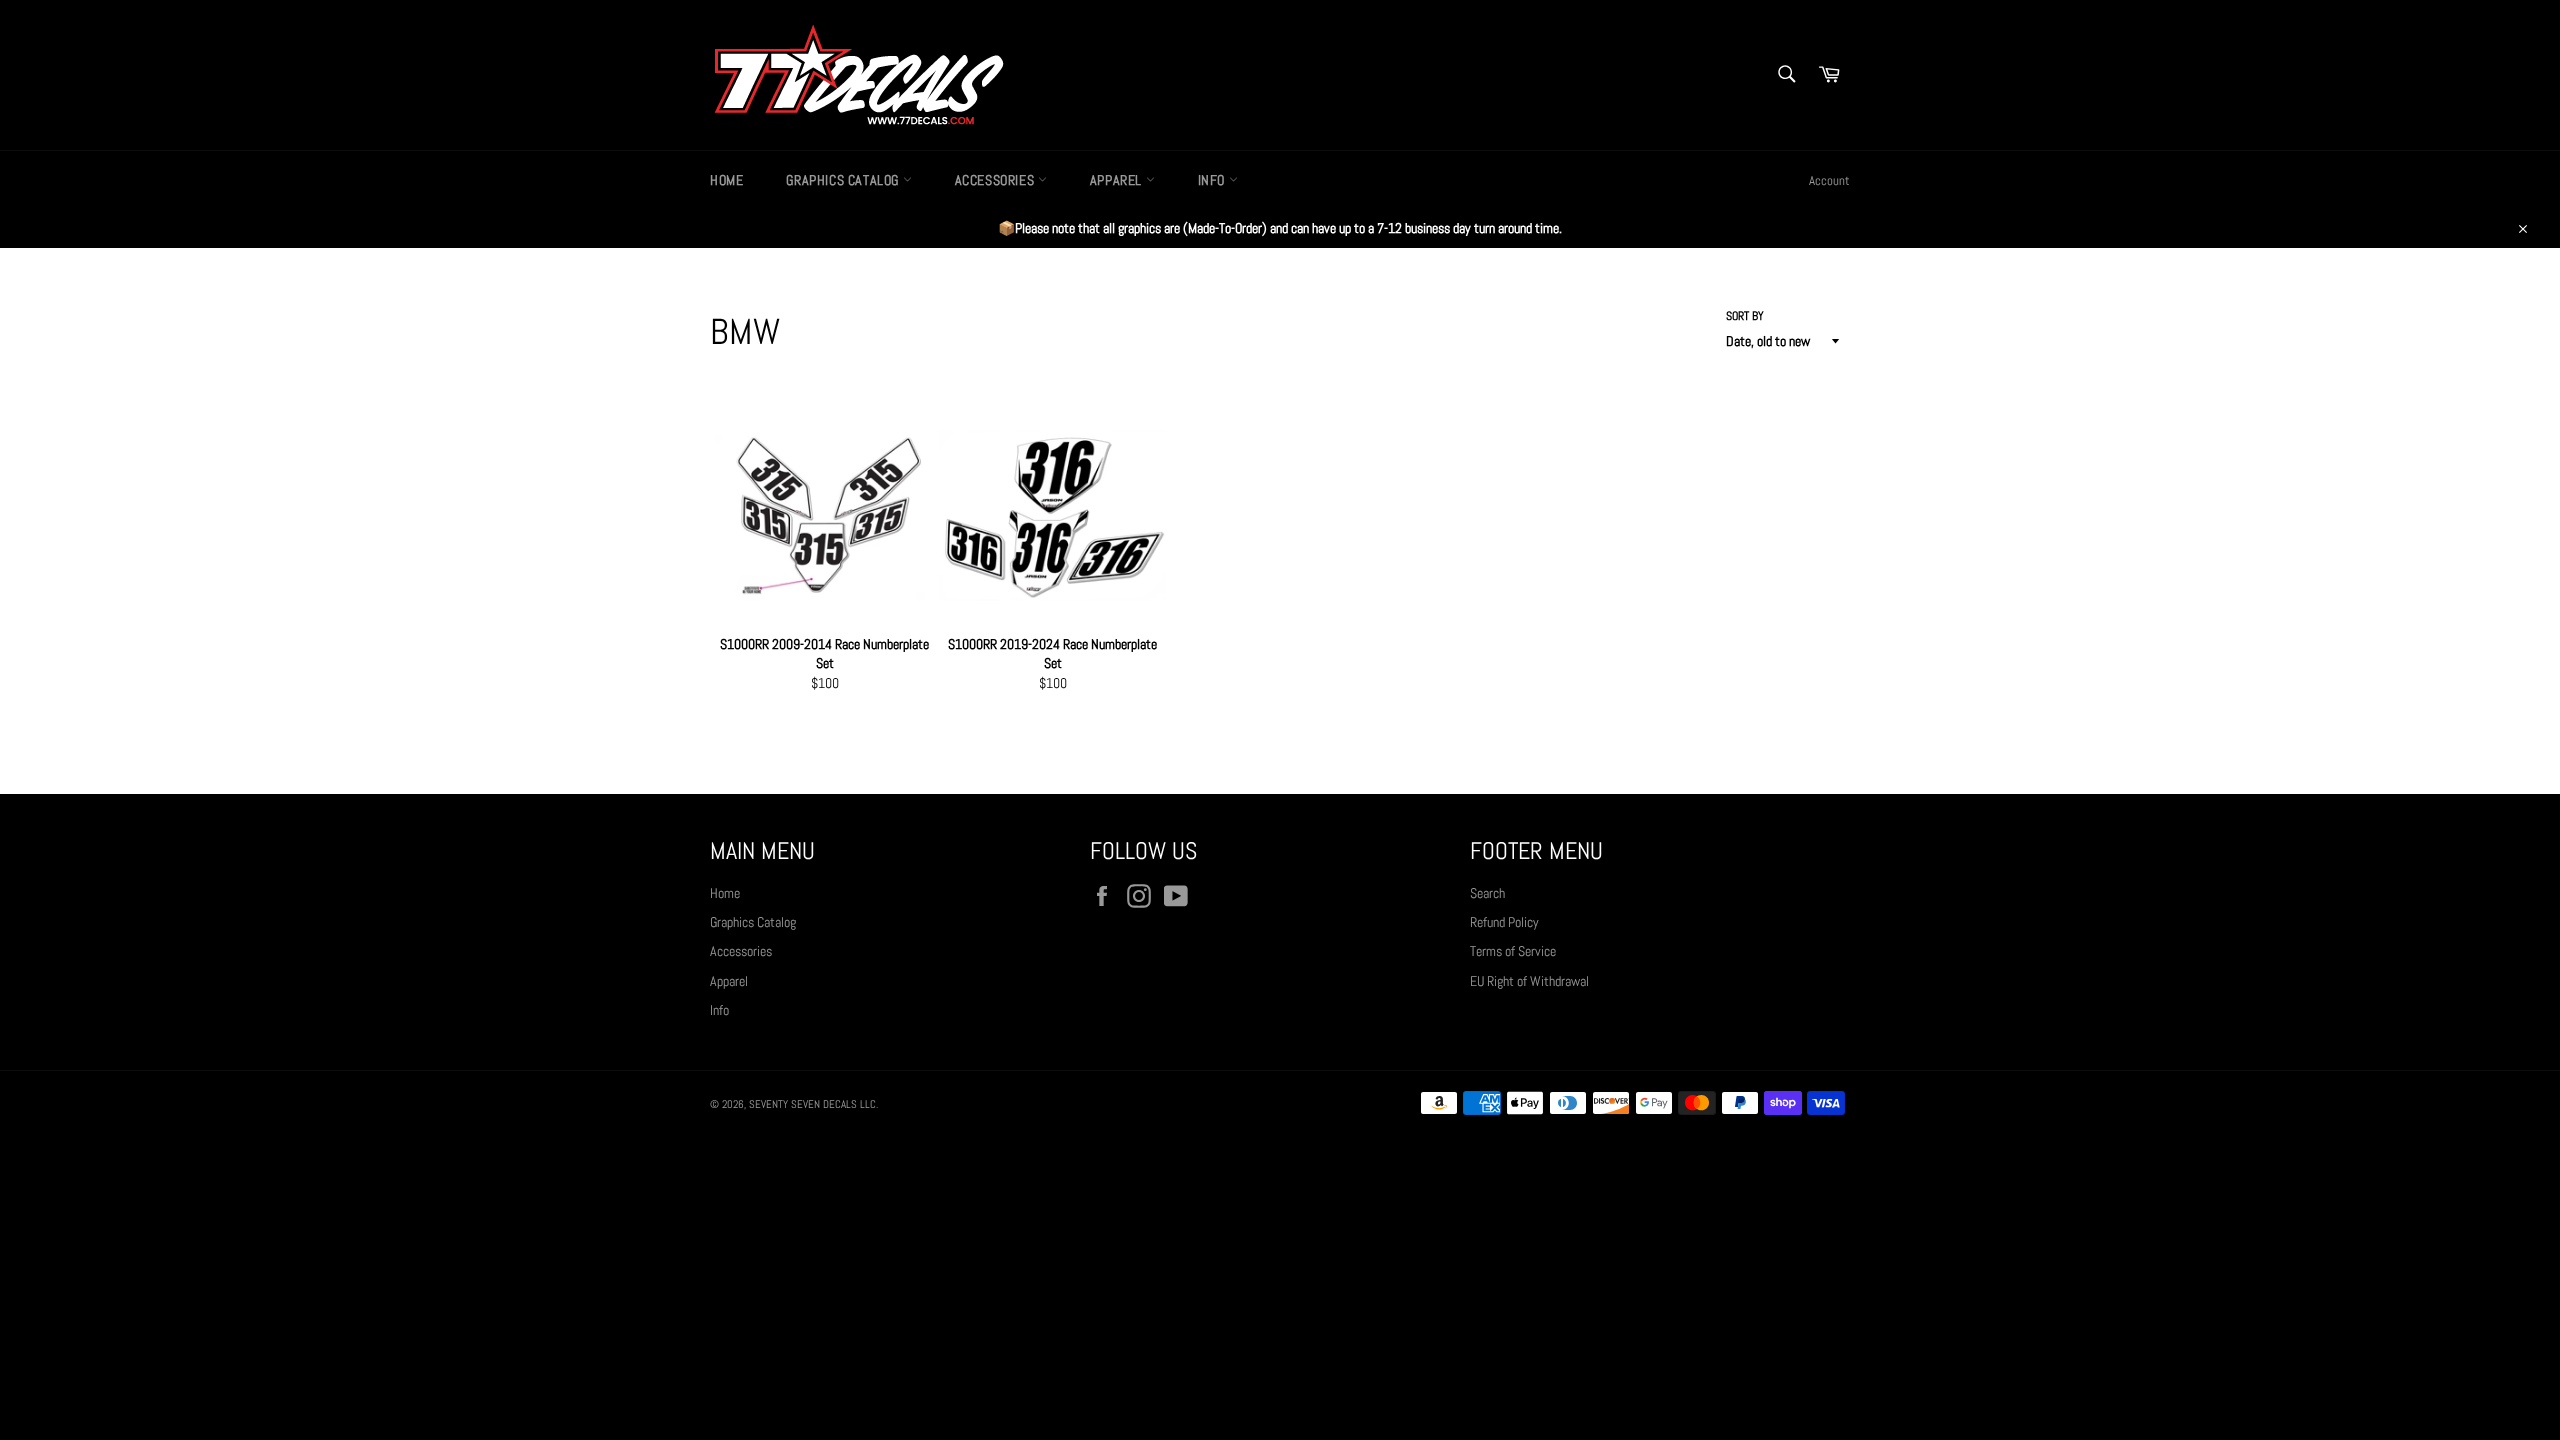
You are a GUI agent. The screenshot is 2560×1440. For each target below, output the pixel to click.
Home (726, 180)
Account (1829, 180)
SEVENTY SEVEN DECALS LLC (812, 1104)
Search (1487, 893)
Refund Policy (1504, 922)
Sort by (1745, 316)
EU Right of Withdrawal (1529, 981)
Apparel (1118, 180)
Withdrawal (1280, 1158)
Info (1213, 180)
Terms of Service (1513, 951)
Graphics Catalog (844, 180)
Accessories (996, 180)
